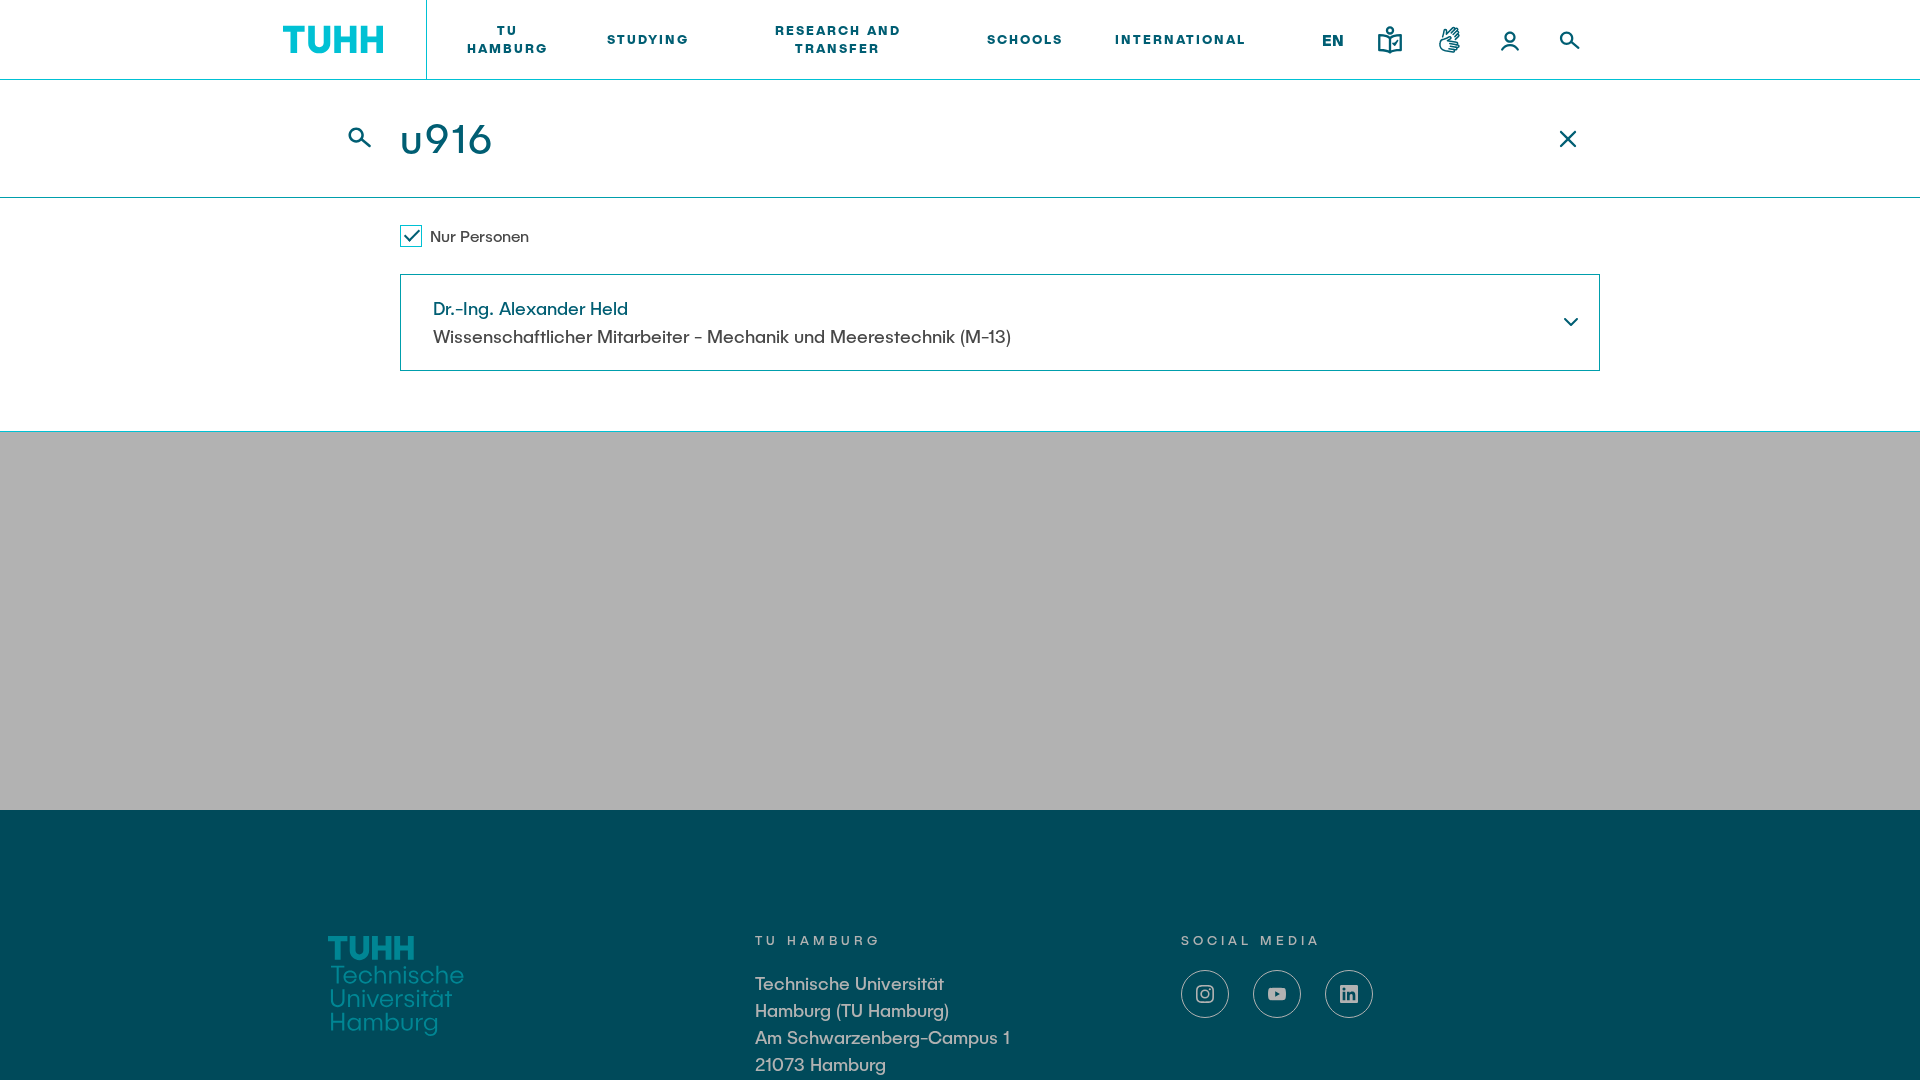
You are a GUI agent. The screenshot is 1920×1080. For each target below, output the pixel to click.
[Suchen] (348, 138)
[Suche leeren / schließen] (1568, 139)
